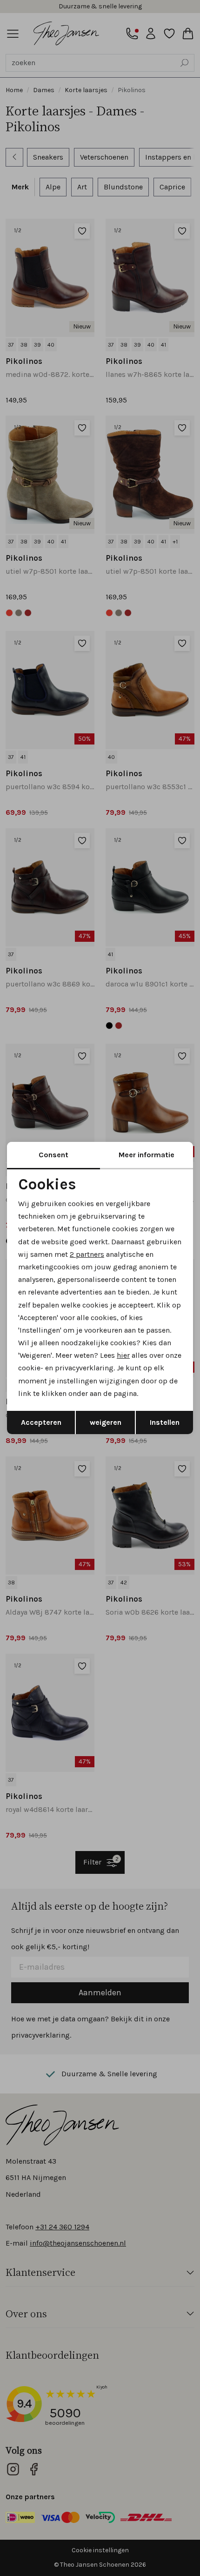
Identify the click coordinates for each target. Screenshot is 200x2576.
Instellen (165, 1422)
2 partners (87, 1254)
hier (123, 1355)
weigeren (106, 1422)
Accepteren (41, 1422)
